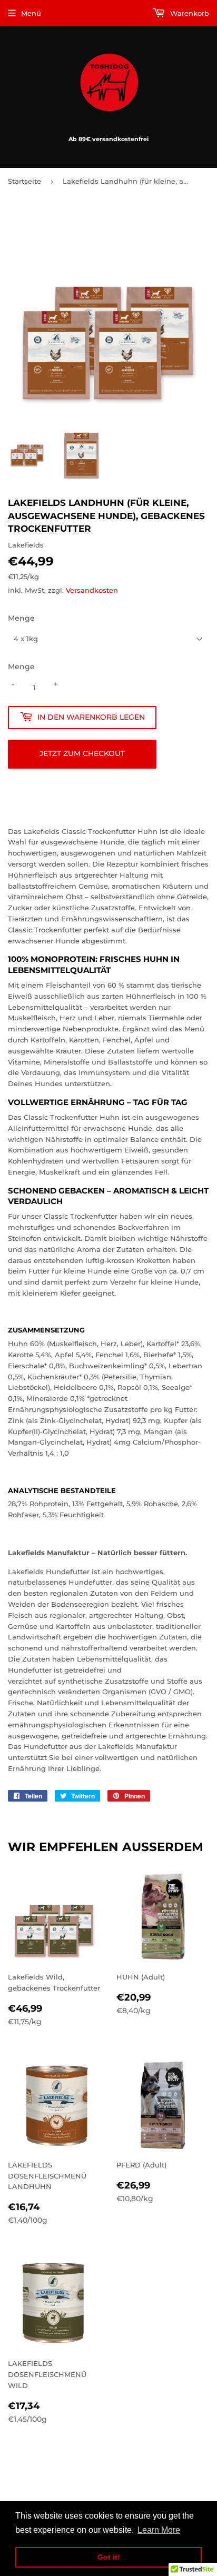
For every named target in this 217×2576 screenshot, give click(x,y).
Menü (31, 13)
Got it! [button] (109, 2557)
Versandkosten (92, 590)
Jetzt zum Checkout (82, 753)
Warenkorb (189, 13)
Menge (21, 618)
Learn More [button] (159, 2530)
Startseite (24, 181)
